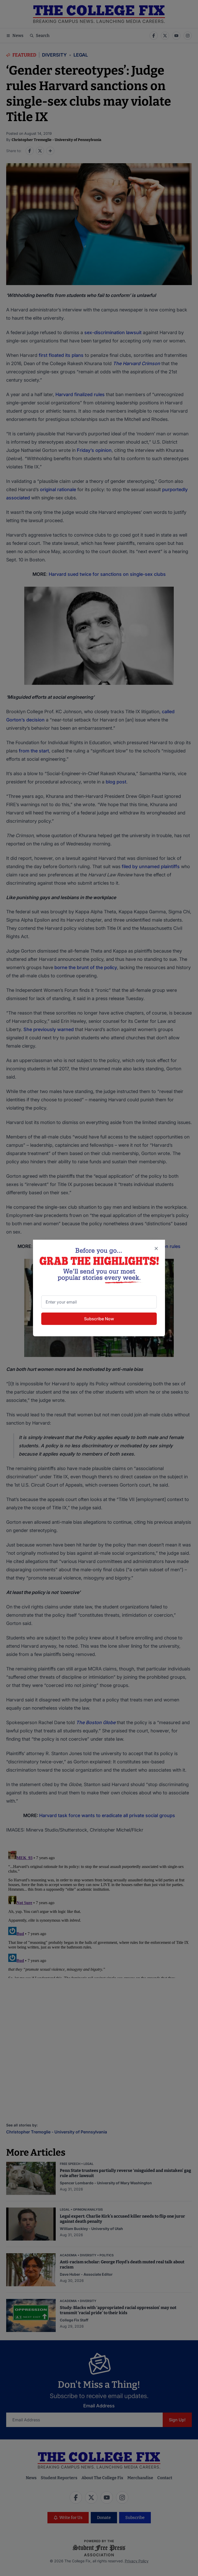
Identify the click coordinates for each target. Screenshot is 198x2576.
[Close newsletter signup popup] (156, 1248)
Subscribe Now (99, 1319)
